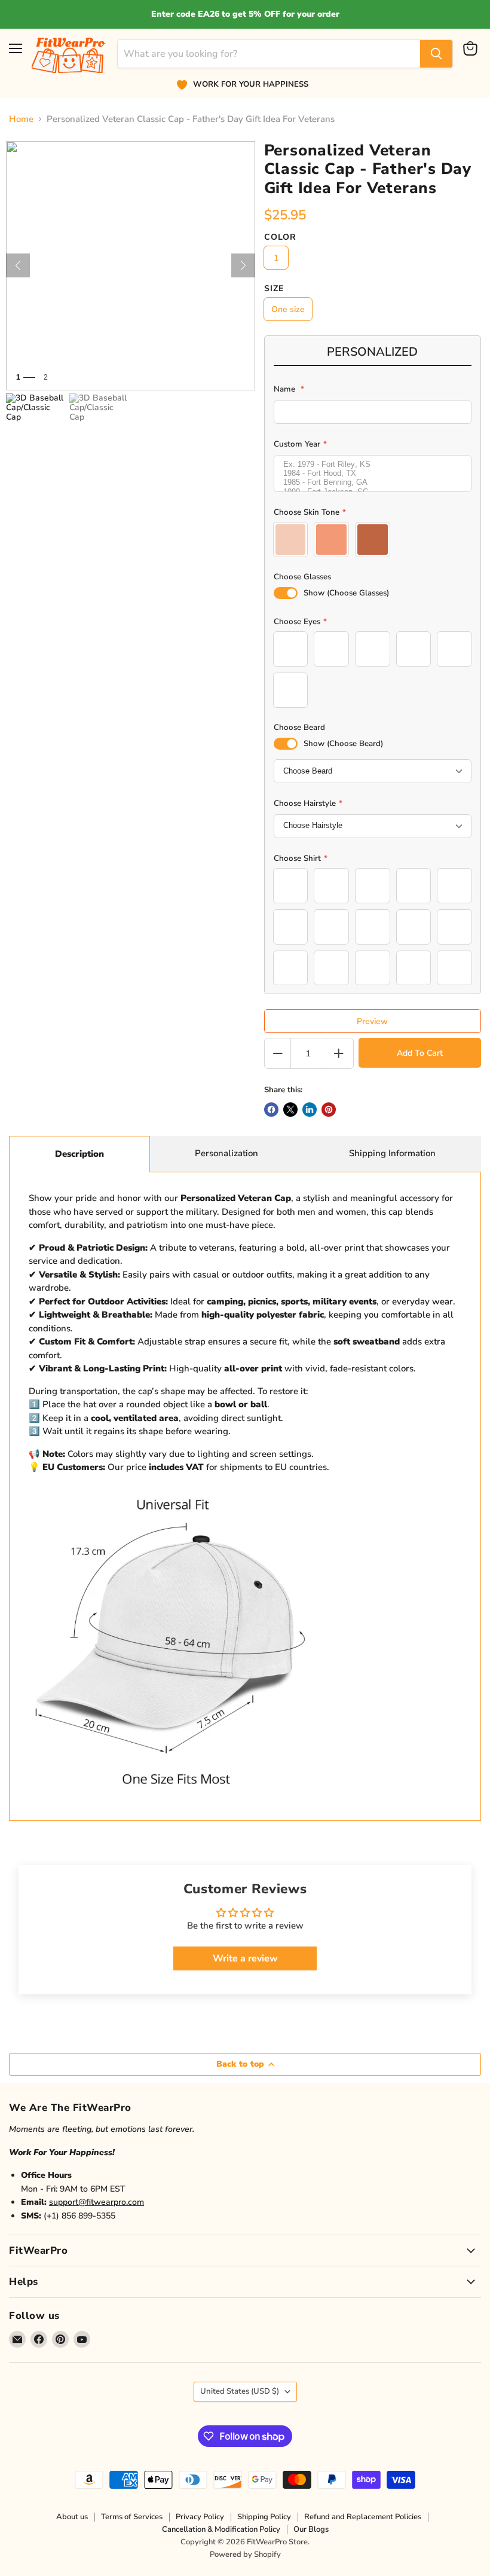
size (274, 289)
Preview (372, 1021)
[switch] (286, 593)
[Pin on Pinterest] (329, 1110)
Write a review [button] (245, 1958)
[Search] (436, 54)
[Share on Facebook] (271, 1110)
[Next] (243, 265)
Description (79, 1154)
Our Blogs (311, 2529)
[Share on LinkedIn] (310, 1110)
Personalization (226, 1153)
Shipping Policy (264, 2517)
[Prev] (18, 265)
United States (240, 2391)
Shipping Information (392, 1153)
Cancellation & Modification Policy (221, 2529)
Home (21, 119)
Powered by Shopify (245, 2554)
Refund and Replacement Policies (363, 2517)
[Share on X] (290, 1110)
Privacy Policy (200, 2517)
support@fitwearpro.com (97, 2202)
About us (72, 2517)
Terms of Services (132, 2517)
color (280, 237)
